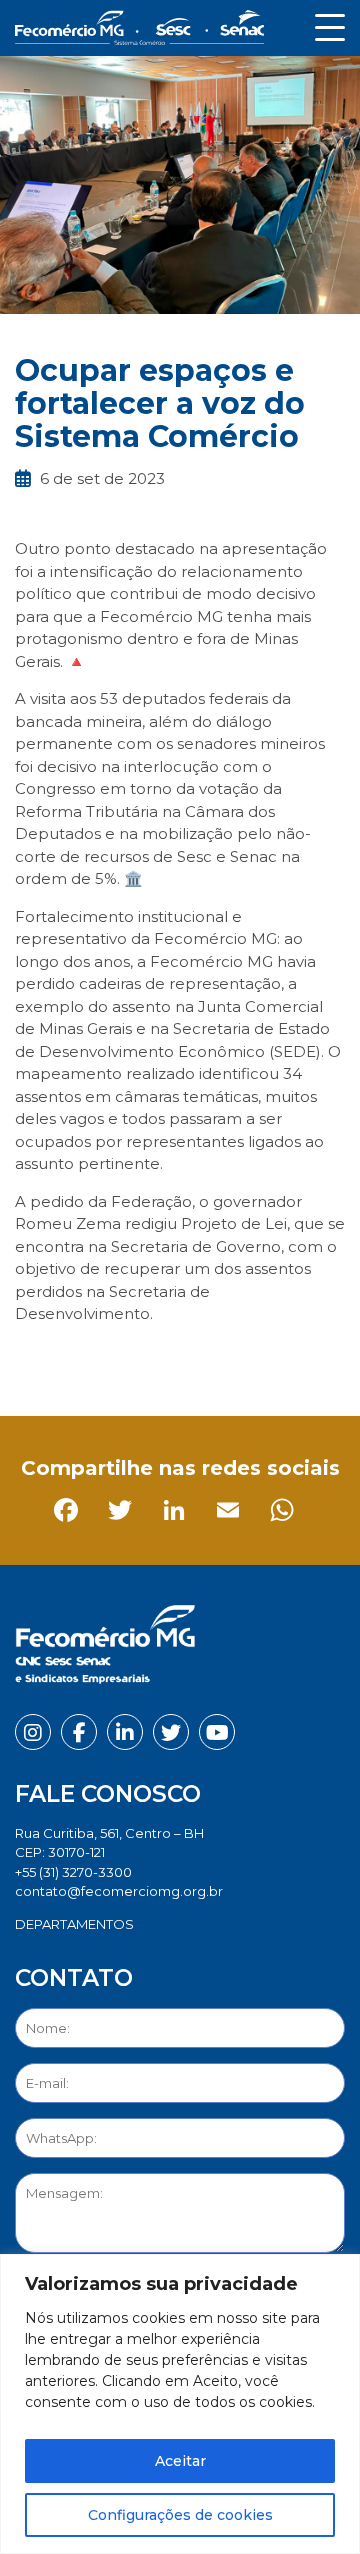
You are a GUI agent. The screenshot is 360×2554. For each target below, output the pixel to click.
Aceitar (180, 2461)
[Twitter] (88, 1359)
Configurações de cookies (180, 2515)
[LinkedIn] (142, 1359)
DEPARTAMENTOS (74, 1924)
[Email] (196, 1359)
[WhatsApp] (250, 1359)
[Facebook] (34, 1359)
